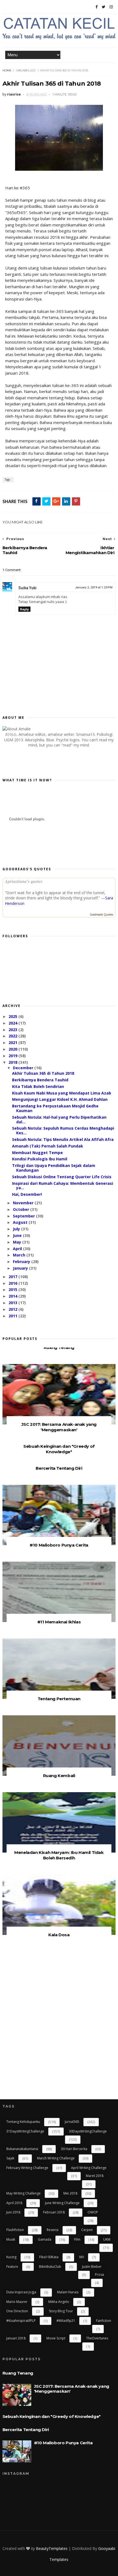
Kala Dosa (59, 1935)
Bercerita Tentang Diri (59, 1468)
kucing (11, 2257)
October (22, 1209)
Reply (24, 609)
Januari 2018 (16, 2338)
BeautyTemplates (52, 2548)
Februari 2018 (54, 2212)
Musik (11, 2239)
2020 (13, 1049)
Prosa (99, 2275)
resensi (53, 2230)
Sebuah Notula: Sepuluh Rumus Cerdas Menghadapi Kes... (63, 1130)
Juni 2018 (13, 2212)
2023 (13, 1030)
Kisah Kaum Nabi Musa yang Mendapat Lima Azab (62, 1093)
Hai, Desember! (27, 1194)
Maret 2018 (95, 2176)
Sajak (10, 2158)
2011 (13, 1316)
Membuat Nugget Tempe (37, 1153)
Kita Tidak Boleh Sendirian (38, 1086)
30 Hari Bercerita (74, 2149)
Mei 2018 (70, 2193)
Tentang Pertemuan (59, 1699)
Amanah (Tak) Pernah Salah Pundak (48, 1146)
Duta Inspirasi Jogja (21, 2292)
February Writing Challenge (27, 2168)
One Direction (17, 2311)
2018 (13, 1062)
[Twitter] (104, 7)
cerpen (87, 2230)
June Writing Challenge (62, 2203)
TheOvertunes (97, 2338)
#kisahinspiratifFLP (21, 2321)
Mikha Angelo (59, 2302)
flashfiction (15, 2230)
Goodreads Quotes (101, 914)
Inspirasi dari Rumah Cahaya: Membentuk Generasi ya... (63, 1186)
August (21, 1222)
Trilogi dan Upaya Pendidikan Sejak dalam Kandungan (54, 1168)
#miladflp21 (66, 2321)
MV (82, 2257)
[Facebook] (97, 7)
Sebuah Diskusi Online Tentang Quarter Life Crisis (62, 1177)
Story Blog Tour (61, 2311)
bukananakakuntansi (22, 2149)
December (24, 1068)
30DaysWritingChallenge (88, 2131)
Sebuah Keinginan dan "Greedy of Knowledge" (59, 1449)
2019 (13, 1056)
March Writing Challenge (56, 2158)
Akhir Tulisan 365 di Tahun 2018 (43, 1073)
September (24, 1216)
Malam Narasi (68, 2292)
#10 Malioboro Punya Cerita (59, 1545)
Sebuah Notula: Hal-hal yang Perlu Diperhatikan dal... (59, 1119)
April (18, 1249)
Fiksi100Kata (49, 2257)
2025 (13, 1016)
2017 (13, 1277)
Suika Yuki (27, 588)
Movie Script (56, 2338)
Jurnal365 (72, 2122)
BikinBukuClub (50, 2267)
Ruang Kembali (59, 1776)
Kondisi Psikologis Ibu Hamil (40, 1159)
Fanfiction (104, 2321)
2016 (13, 1283)
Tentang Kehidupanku (23, 2122)
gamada (45, 2239)
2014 (13, 1296)
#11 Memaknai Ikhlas (59, 1622)
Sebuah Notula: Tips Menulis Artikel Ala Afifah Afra (63, 1139)
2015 (13, 1290)
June (18, 1235)
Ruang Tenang (59, 1347)
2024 (13, 1023)
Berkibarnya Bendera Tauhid (40, 1080)
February (22, 1262)
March (20, 1255)
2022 (13, 1036)
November (24, 1203)
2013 (13, 1303)
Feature (12, 2267)
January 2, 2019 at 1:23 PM (94, 587)
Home (7, 70)
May (18, 1242)
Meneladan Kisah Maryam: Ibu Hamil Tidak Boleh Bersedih (59, 1855)
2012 (13, 1309)
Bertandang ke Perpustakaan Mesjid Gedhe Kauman (55, 1108)
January (21, 1268)
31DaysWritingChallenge (25, 2131)
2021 (13, 1043)
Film (77, 2239)
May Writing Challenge (23, 2193)
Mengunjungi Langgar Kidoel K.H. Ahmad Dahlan (60, 1099)
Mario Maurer (17, 2302)
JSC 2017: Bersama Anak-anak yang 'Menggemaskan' (59, 1427)
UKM (107, 2239)
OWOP (93, 2212)
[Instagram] (111, 7)
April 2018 (14, 2203)
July (17, 1229)
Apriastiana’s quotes (24, 881)
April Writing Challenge (89, 2168)
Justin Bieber (92, 2267)
